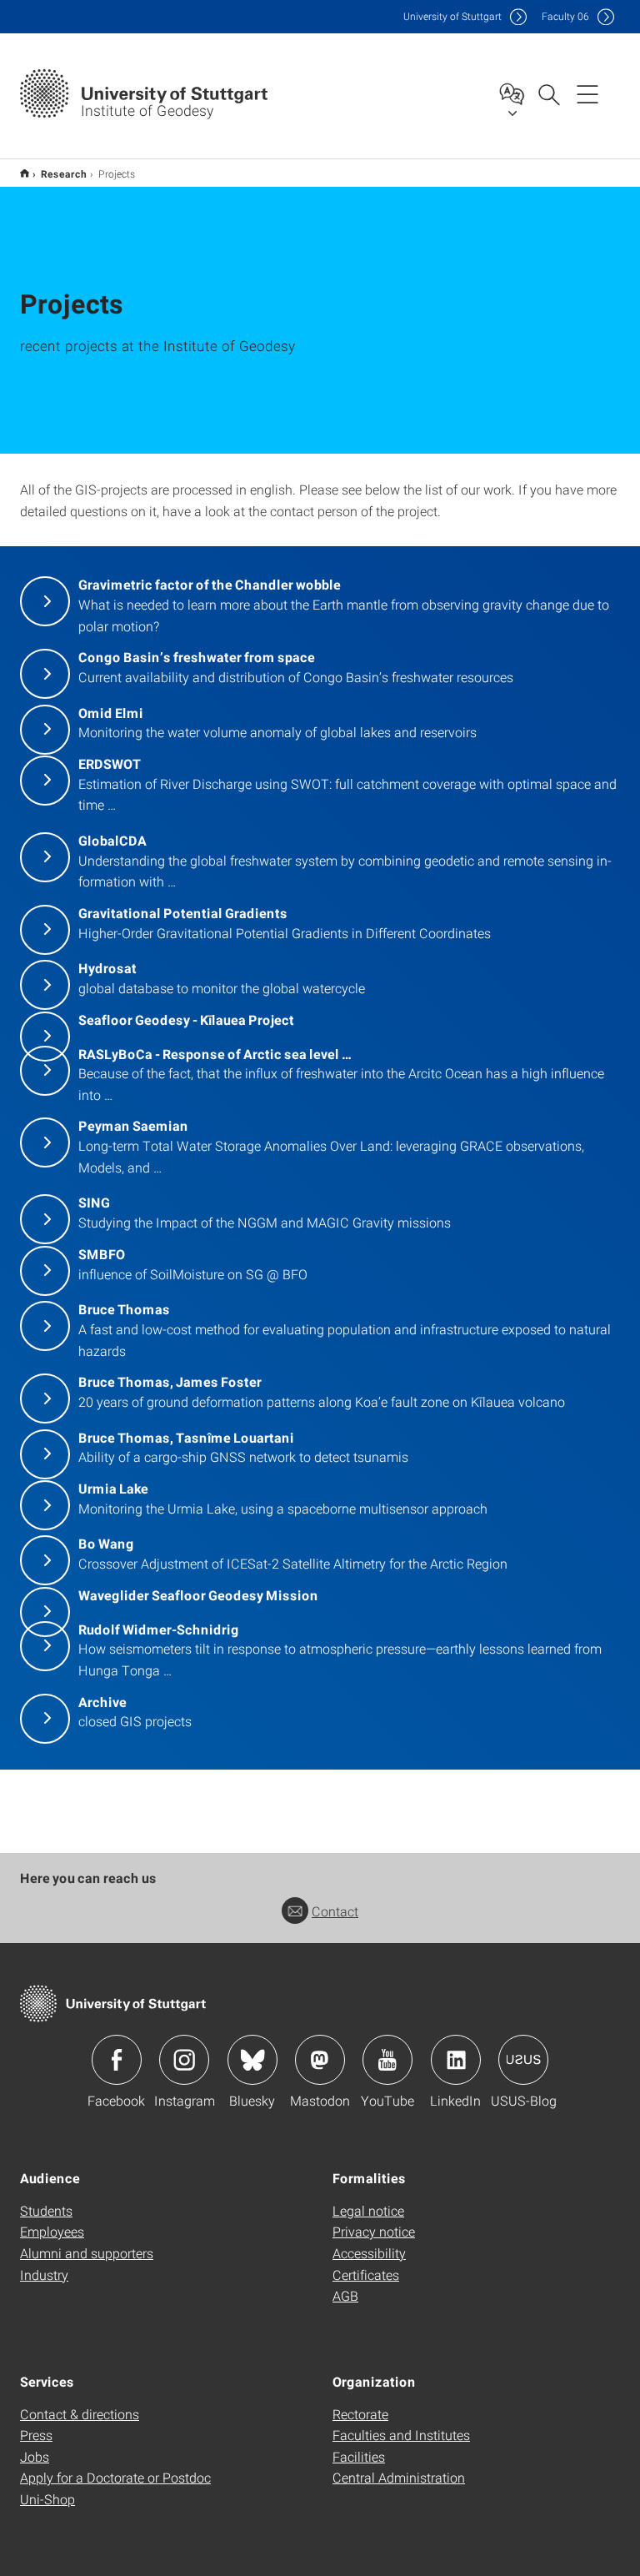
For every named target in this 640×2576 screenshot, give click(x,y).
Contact (335, 1911)
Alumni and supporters (87, 2253)
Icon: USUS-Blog (523, 2060)
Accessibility (369, 2253)
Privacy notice (374, 2231)
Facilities (359, 2456)
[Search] (548, 93)
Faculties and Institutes (401, 2435)
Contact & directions (80, 2414)
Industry (44, 2275)
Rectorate (360, 2414)
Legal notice (368, 2210)
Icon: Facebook (117, 2060)
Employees (52, 2231)
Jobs (35, 2456)
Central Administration (399, 2477)
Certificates (366, 2275)
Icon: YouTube (387, 2060)
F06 (565, 16)
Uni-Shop (47, 2499)
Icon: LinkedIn (456, 2060)
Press (36, 2435)
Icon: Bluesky (252, 2060)
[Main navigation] (587, 93)
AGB (345, 2295)
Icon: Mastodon (320, 2060)
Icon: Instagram (184, 2060)
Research (64, 173)
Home (25, 173)
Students (46, 2210)
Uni (452, 16)
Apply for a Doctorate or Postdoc (115, 2477)
